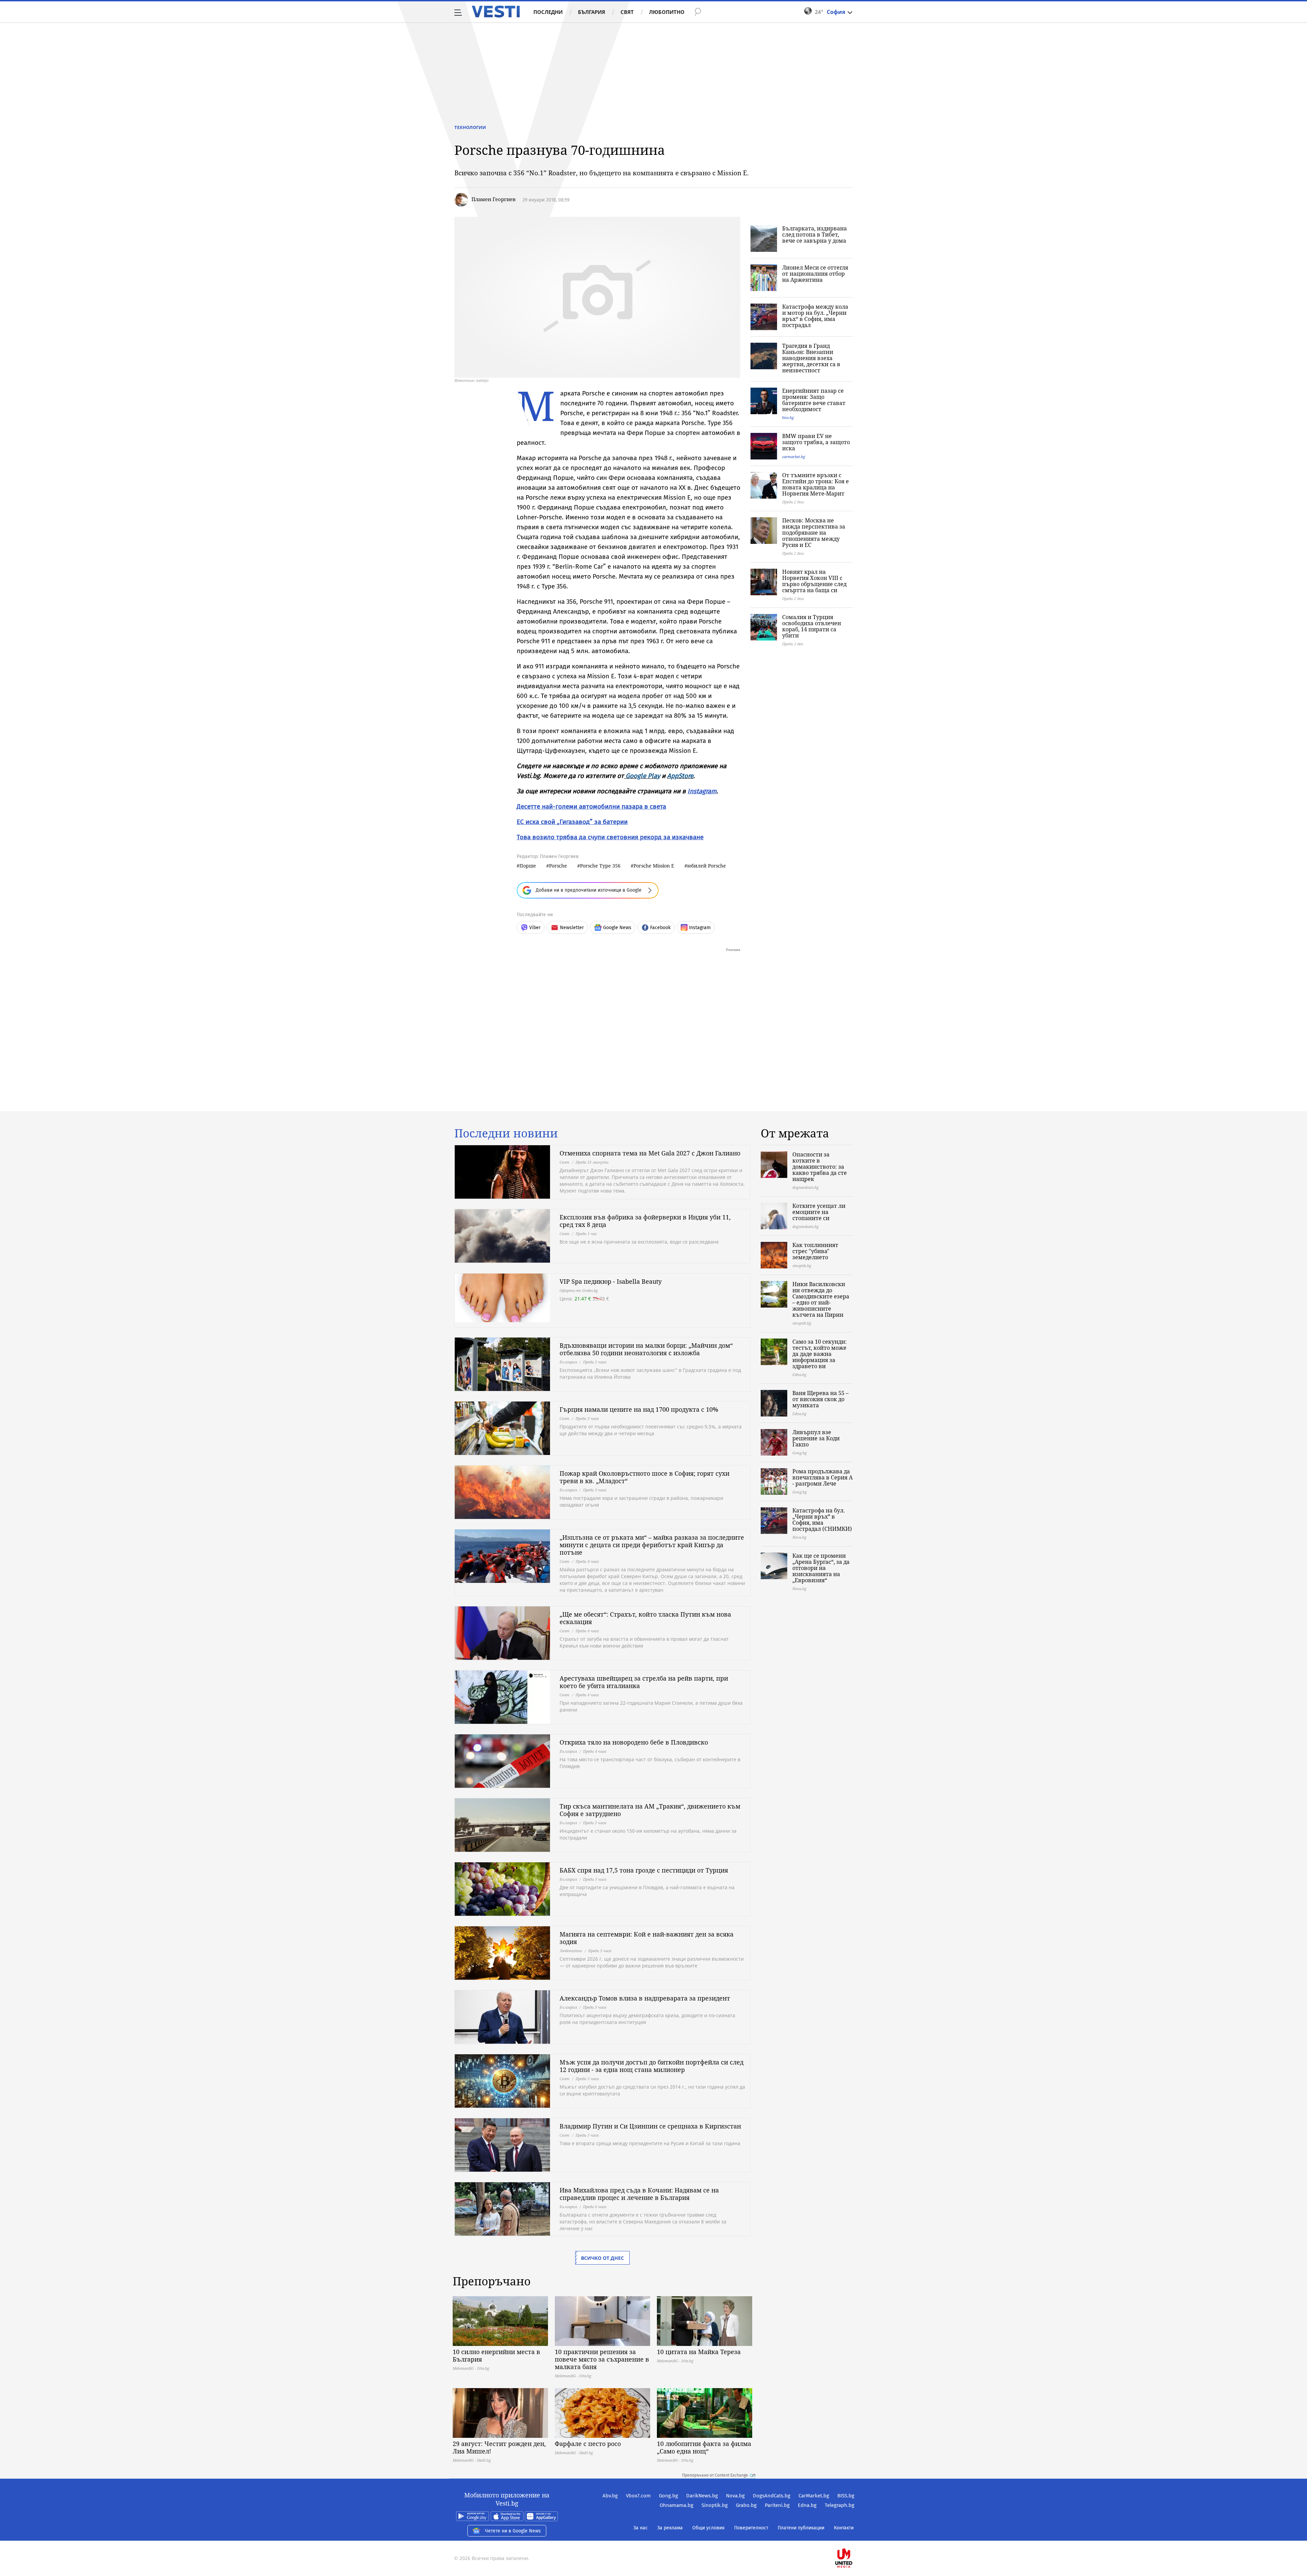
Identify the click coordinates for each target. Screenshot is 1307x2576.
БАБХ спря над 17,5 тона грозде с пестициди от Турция (644, 1870)
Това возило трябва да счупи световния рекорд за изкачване (610, 837)
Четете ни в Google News (513, 2531)
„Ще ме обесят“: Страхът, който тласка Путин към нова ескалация (645, 1618)
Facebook (660, 928)
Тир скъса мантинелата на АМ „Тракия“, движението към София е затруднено (650, 1810)
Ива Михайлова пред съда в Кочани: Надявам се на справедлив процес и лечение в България (639, 2194)
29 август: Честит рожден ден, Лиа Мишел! (499, 2447)
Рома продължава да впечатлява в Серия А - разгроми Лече (822, 1477)
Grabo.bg (746, 2505)
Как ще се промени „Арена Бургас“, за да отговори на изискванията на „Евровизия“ (821, 1568)
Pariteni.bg (777, 2505)
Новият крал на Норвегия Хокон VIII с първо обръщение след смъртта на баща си (814, 581)
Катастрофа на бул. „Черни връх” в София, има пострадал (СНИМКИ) (822, 1520)
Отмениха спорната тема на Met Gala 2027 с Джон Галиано (650, 1153)
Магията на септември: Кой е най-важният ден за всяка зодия (647, 1938)
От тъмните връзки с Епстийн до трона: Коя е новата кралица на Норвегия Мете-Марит (816, 484)
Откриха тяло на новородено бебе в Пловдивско (634, 1742)
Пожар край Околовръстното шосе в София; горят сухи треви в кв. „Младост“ (644, 1477)
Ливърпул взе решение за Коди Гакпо (816, 1438)
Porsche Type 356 (600, 866)
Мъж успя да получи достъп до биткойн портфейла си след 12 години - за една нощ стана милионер (651, 2066)
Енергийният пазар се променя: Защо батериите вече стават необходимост (814, 400)
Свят (627, 12)
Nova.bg (735, 2496)
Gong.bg (668, 2496)
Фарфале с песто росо (588, 2444)
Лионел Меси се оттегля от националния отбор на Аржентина (815, 274)
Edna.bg (807, 2505)
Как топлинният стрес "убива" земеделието (815, 1251)
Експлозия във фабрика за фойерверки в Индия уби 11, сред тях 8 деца (645, 1221)
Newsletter (572, 928)
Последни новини (506, 1133)
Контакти (844, 2528)
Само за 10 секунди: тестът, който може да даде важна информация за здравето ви (820, 1354)
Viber (535, 928)
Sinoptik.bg (715, 2505)
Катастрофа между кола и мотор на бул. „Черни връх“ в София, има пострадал (815, 316)
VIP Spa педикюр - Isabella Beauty (611, 1281)
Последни (548, 12)
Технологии (470, 127)
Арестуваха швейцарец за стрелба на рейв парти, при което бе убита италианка (644, 1682)
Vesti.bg (496, 12)
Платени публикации (801, 2528)
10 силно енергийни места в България (496, 2355)
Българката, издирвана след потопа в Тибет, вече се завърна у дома (814, 234)
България (592, 12)
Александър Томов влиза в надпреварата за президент (645, 1998)
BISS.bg (846, 2496)
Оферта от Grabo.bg (579, 1290)
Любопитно (667, 12)
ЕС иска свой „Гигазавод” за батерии (572, 822)
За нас (641, 2528)
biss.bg (788, 417)
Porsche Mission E (654, 866)
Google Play (643, 776)
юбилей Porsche (707, 866)
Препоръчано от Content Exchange (715, 2475)
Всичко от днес (602, 2258)
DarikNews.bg (702, 2496)
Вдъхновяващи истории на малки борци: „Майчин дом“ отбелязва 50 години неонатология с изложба (646, 1349)
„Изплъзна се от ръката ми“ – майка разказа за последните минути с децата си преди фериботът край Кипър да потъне (652, 1545)
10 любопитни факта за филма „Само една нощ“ (704, 2447)
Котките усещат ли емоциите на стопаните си (819, 1212)
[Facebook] (854, 2536)
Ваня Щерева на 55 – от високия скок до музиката (820, 1399)
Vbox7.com (638, 2496)
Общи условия (708, 2528)
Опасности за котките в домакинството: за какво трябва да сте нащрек (820, 1167)
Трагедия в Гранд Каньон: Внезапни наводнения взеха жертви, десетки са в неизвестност (811, 358)
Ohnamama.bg (676, 2505)
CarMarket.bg (814, 2496)
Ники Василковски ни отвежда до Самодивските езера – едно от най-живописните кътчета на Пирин (821, 1299)
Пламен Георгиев (494, 199)
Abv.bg (610, 2496)
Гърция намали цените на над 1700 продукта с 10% (639, 1409)
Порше (528, 866)
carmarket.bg (794, 457)
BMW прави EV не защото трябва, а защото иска (816, 442)
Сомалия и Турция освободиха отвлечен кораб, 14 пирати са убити (812, 626)
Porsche (558, 866)
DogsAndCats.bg (772, 2496)
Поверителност (751, 2528)
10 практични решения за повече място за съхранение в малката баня (602, 2359)
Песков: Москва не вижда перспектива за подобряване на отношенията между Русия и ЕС (814, 533)
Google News (617, 928)
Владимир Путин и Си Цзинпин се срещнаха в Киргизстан (650, 2126)
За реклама (670, 2528)
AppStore (680, 776)
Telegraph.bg (840, 2505)
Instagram (702, 791)
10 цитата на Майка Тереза (699, 2352)
